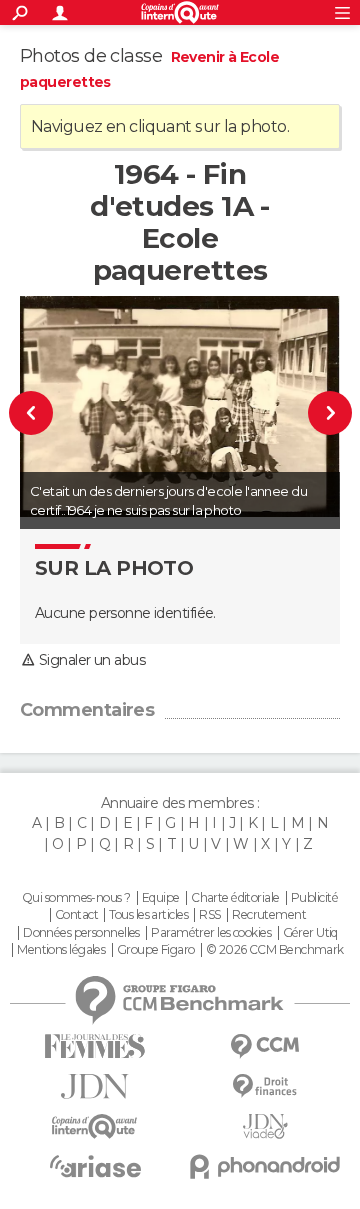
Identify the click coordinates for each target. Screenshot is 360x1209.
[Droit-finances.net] (265, 1086)
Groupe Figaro (156, 950)
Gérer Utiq (310, 933)
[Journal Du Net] (95, 1086)
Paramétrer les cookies (211, 933)
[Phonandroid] (265, 1166)
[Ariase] (95, 1166)
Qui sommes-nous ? (76, 898)
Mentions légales (61, 950)
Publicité (314, 898)
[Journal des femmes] (95, 1046)
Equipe (161, 898)
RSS (209, 915)
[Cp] (322, 412)
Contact (76, 915)
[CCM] (265, 1046)
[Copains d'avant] (95, 1126)
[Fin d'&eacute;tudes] (39, 412)
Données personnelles (81, 933)
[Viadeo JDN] (265, 1126)
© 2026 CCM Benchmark (275, 950)
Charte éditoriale (235, 898)
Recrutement (269, 915)
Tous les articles (148, 915)
